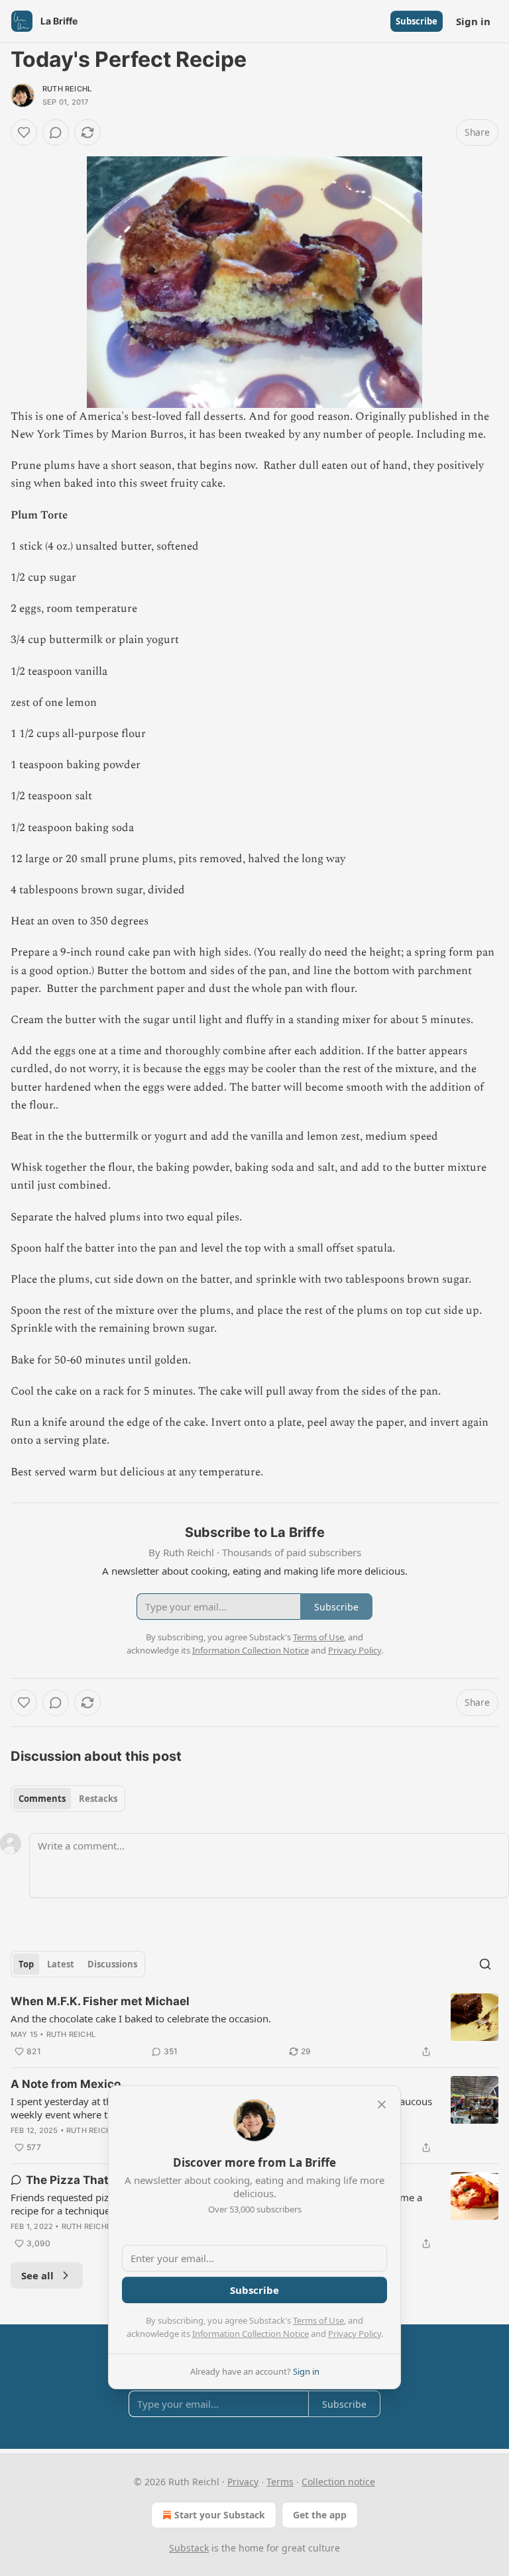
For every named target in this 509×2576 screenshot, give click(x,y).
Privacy (243, 2482)
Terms (280, 2482)
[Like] (24, 132)
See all (37, 2275)
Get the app (320, 2515)
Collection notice (338, 2482)
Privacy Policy (355, 2334)
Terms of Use (318, 2320)
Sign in (473, 21)
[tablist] (68, 1799)
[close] (382, 2105)
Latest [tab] (61, 1964)
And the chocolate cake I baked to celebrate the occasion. (141, 2018)
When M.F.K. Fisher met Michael (100, 2001)
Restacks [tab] (98, 1799)
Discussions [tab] (112, 1964)
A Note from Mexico (66, 2084)
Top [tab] (26, 1964)
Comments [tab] (42, 1799)
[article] (254, 2026)
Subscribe (417, 21)
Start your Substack (220, 2515)
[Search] (485, 1964)
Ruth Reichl (67, 89)
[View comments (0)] (56, 132)
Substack (189, 2548)
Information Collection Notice (251, 2334)
